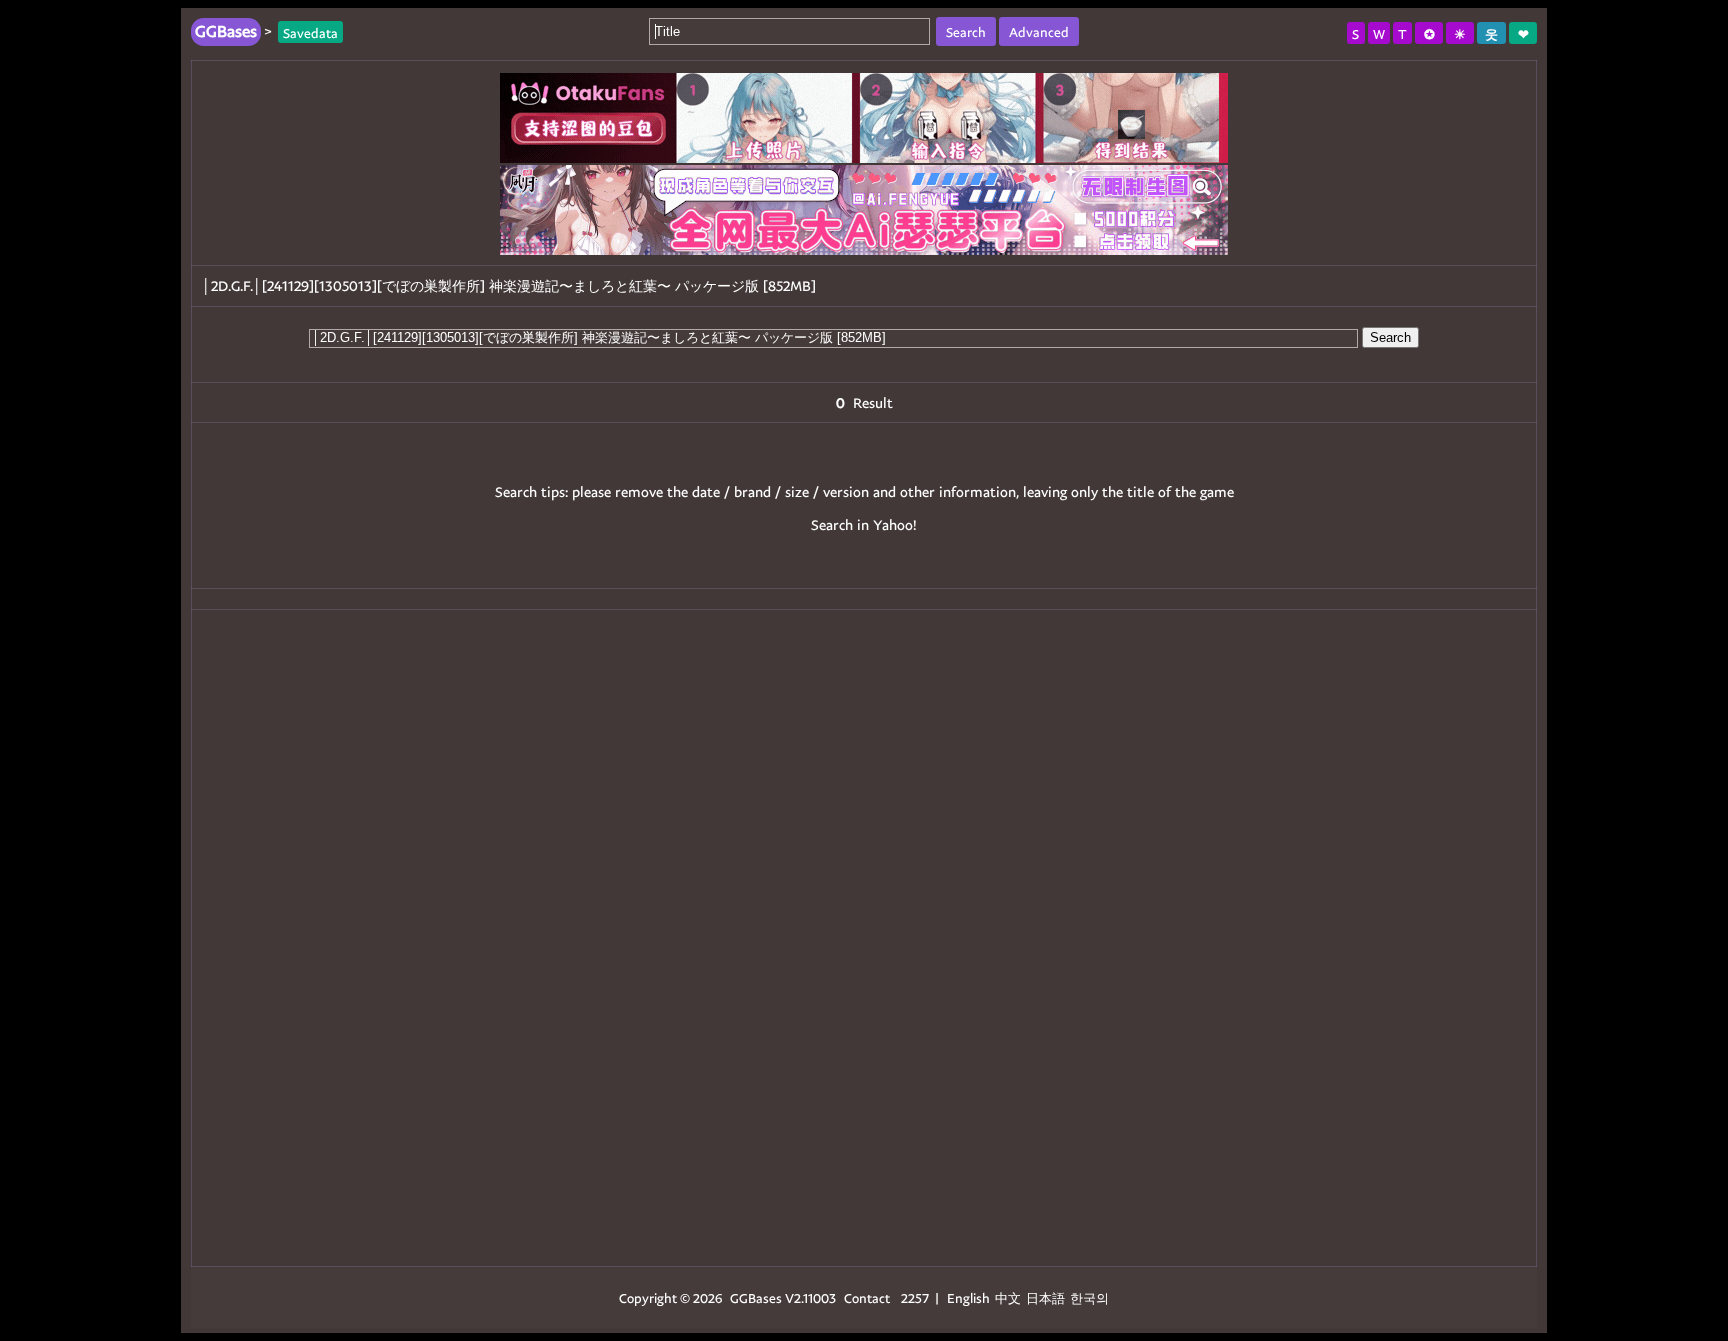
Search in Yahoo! (864, 524)
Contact (867, 1297)
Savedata (310, 31)
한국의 (1089, 1297)
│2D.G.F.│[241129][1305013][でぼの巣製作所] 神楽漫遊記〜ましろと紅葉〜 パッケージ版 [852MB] (509, 285)
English (968, 1297)
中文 (1008, 1297)
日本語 (1045, 1297)
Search (1390, 337)
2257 (915, 1297)
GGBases (756, 1297)
